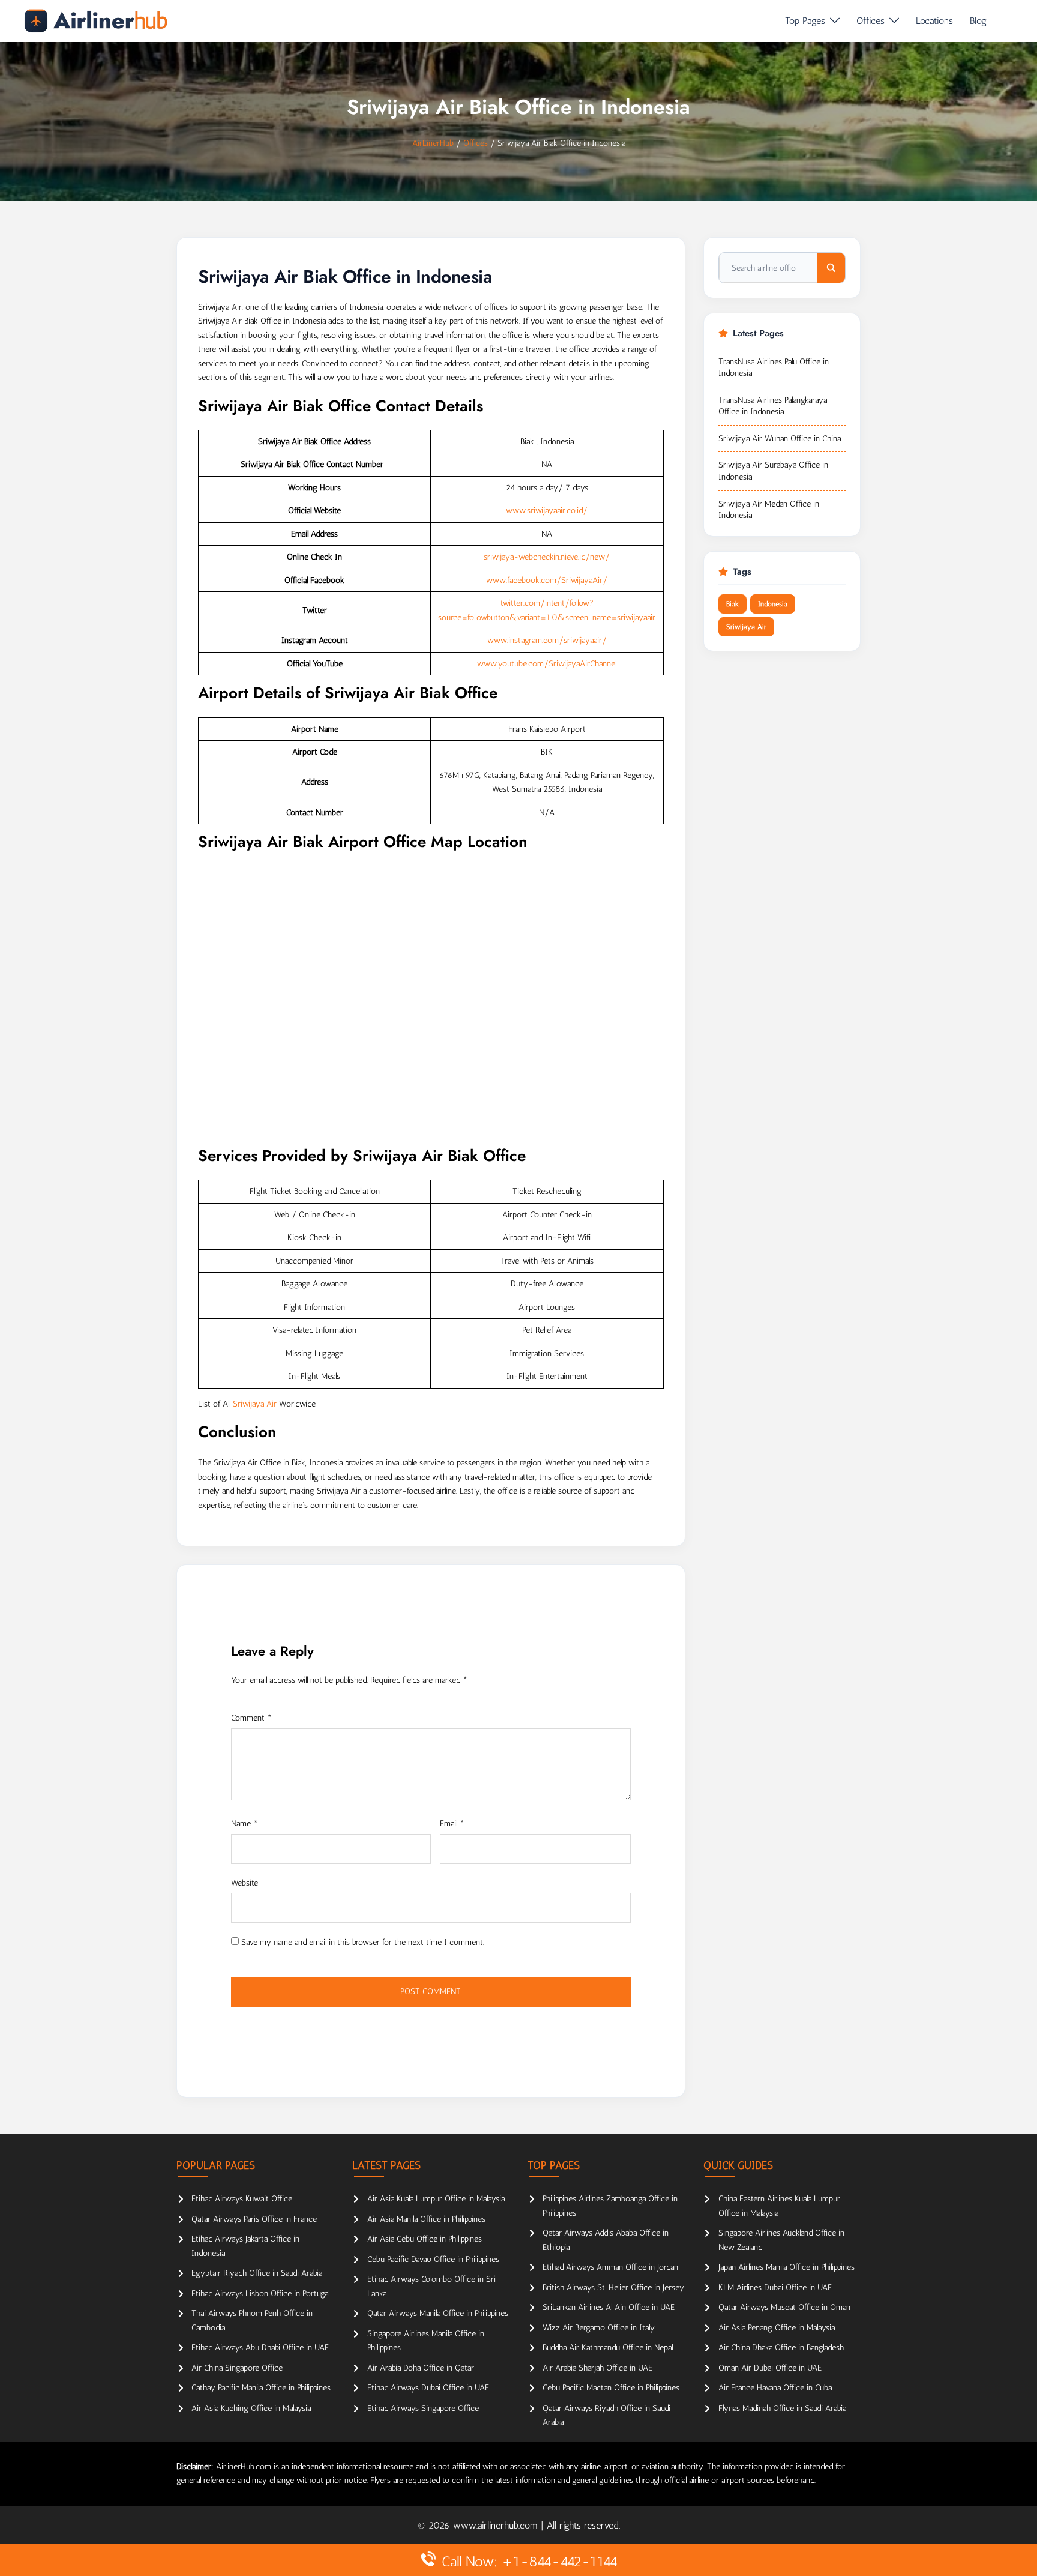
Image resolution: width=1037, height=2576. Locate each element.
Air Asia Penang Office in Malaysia (777, 2328)
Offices (870, 21)
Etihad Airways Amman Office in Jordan (610, 2267)
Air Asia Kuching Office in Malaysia (251, 2408)
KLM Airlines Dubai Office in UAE (775, 2288)
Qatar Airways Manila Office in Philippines (438, 2313)
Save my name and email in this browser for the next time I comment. (363, 1942)
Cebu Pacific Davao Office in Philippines (433, 2259)
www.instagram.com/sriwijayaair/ (547, 640)
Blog (978, 21)
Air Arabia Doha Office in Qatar (421, 2368)
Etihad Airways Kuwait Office (242, 2199)
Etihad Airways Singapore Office (423, 2408)
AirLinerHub (433, 143)
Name (245, 1823)
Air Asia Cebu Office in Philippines (425, 2239)
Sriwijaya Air (255, 1404)
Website (245, 1883)
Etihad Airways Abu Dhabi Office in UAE (260, 2348)
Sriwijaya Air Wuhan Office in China (780, 439)
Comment (251, 1718)
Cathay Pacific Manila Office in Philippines (261, 2388)
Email (452, 1823)
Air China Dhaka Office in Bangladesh (781, 2348)
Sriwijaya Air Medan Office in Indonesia (769, 510)
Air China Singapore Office (237, 2368)
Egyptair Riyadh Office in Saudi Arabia (257, 2273)
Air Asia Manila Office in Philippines (426, 2219)
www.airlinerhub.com (497, 2525)
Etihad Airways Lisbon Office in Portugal (260, 2294)
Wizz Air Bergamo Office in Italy (599, 2328)
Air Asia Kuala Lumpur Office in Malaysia (436, 2199)
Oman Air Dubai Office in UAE (770, 2368)
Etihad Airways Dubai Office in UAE (428, 2388)
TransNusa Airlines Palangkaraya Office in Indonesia (773, 406)
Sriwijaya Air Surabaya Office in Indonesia (773, 471)
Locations (934, 21)
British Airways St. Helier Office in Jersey (613, 2288)
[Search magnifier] (831, 268)
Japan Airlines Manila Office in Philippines (786, 2267)
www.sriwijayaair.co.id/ (547, 511)
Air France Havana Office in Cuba (775, 2388)
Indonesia (773, 604)
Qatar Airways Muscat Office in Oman (784, 2307)
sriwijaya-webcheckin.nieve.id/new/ (547, 557)
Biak (732, 604)
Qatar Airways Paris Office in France (254, 2219)
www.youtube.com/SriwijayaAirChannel (547, 664)
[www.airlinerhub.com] (96, 21)
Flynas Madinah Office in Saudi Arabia (782, 2408)
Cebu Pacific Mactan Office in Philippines (611, 2388)
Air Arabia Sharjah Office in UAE (597, 2368)
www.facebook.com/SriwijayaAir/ (547, 580)
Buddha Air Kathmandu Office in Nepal (608, 2348)
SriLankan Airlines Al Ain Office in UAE (609, 2307)
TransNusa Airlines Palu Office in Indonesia (774, 368)
